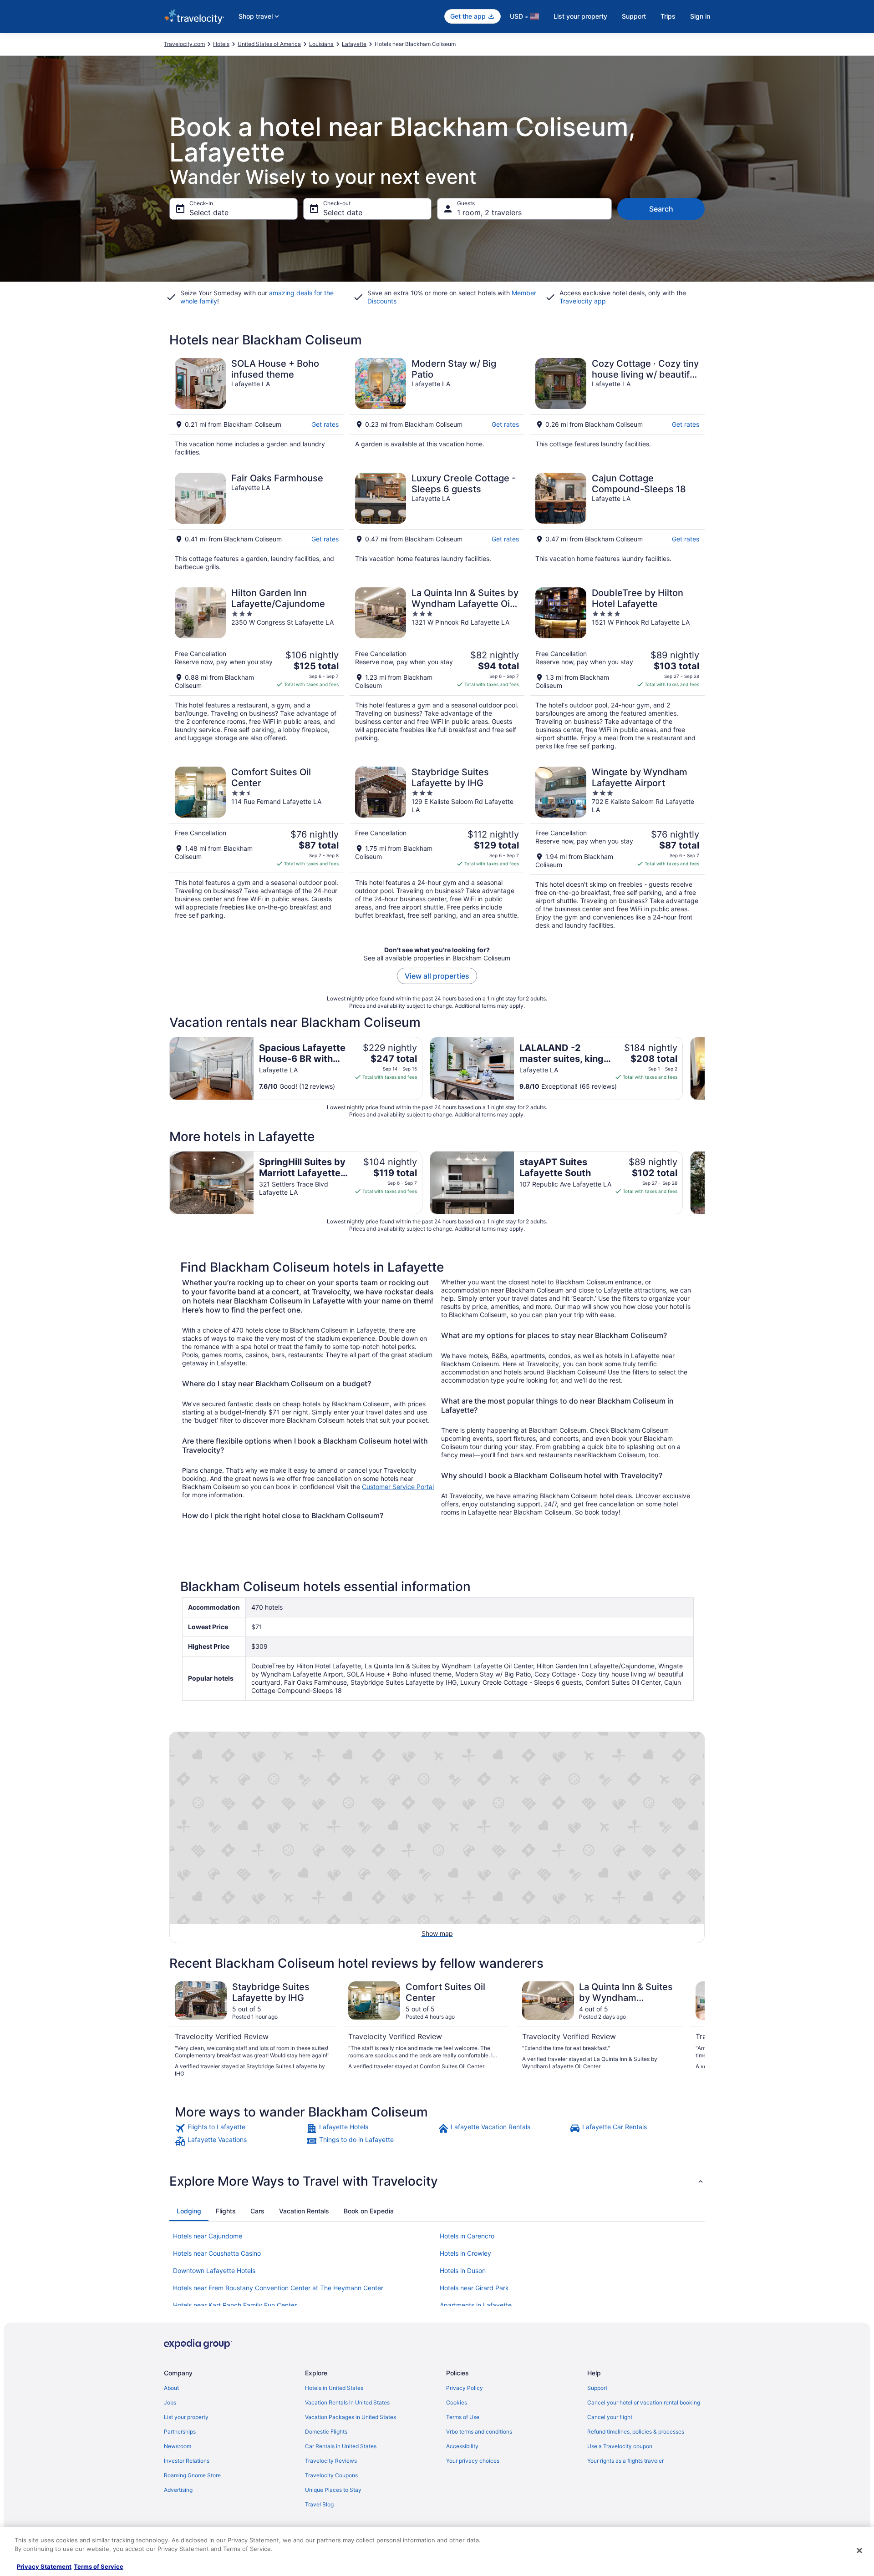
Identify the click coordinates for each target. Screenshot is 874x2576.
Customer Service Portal (398, 1487)
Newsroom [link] (178, 2446)
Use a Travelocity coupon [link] (620, 2446)
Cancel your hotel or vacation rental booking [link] (644, 2402)
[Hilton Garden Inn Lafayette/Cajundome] (257, 669)
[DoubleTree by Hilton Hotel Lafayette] (617, 669)
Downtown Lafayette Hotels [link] (214, 2270)
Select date (209, 212)
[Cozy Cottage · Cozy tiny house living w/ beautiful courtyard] (617, 407)
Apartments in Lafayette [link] (476, 2305)
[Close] (859, 2551)
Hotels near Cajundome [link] (208, 2236)
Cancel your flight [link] (610, 2417)
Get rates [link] (325, 424)
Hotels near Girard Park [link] (474, 2288)
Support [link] (597, 2388)
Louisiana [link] (321, 44)
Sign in (700, 16)
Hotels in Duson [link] (463, 2270)
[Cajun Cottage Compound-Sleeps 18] (617, 522)
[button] (437, 2181)
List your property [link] (186, 2417)
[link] (240, 2128)
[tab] (189, 2211)
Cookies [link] (457, 2402)
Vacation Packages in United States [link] (351, 2417)
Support (634, 16)
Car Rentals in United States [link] (341, 2446)
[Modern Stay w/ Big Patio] (437, 407)
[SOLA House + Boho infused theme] (257, 407)
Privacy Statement (44, 2566)
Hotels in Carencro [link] (467, 2236)
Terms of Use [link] (463, 2417)
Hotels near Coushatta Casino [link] (217, 2253)
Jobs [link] (170, 2402)
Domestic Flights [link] (326, 2432)
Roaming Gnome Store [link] (192, 2475)
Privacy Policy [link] (465, 2388)
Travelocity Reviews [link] (331, 2461)
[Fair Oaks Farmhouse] (257, 522)
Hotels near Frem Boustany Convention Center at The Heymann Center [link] (278, 2288)
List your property (580, 16)
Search (661, 209)
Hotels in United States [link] (334, 2388)
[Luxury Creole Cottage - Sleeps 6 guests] (437, 522)
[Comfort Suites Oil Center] (257, 848)
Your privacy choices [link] (473, 2461)
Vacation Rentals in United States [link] (347, 2402)
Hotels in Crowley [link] (465, 2253)
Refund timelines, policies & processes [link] (636, 2432)
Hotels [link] (221, 44)
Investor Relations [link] (187, 2461)
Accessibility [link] (462, 2446)
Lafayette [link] (354, 44)
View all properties (437, 976)
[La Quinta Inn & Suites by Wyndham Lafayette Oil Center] (437, 669)
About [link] (171, 2388)
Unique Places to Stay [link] (333, 2490)
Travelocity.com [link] (184, 44)
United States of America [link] (269, 44)
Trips (668, 16)
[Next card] (705, 1068)
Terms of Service (99, 2566)
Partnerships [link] (180, 2432)
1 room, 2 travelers (489, 212)
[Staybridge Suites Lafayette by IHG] (437, 848)
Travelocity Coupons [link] (331, 2475)
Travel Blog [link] (319, 2504)
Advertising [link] (178, 2490)
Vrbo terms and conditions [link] (479, 2432)
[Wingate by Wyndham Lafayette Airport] (617, 848)
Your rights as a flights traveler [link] (625, 2461)
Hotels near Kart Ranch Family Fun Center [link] (235, 2305)
